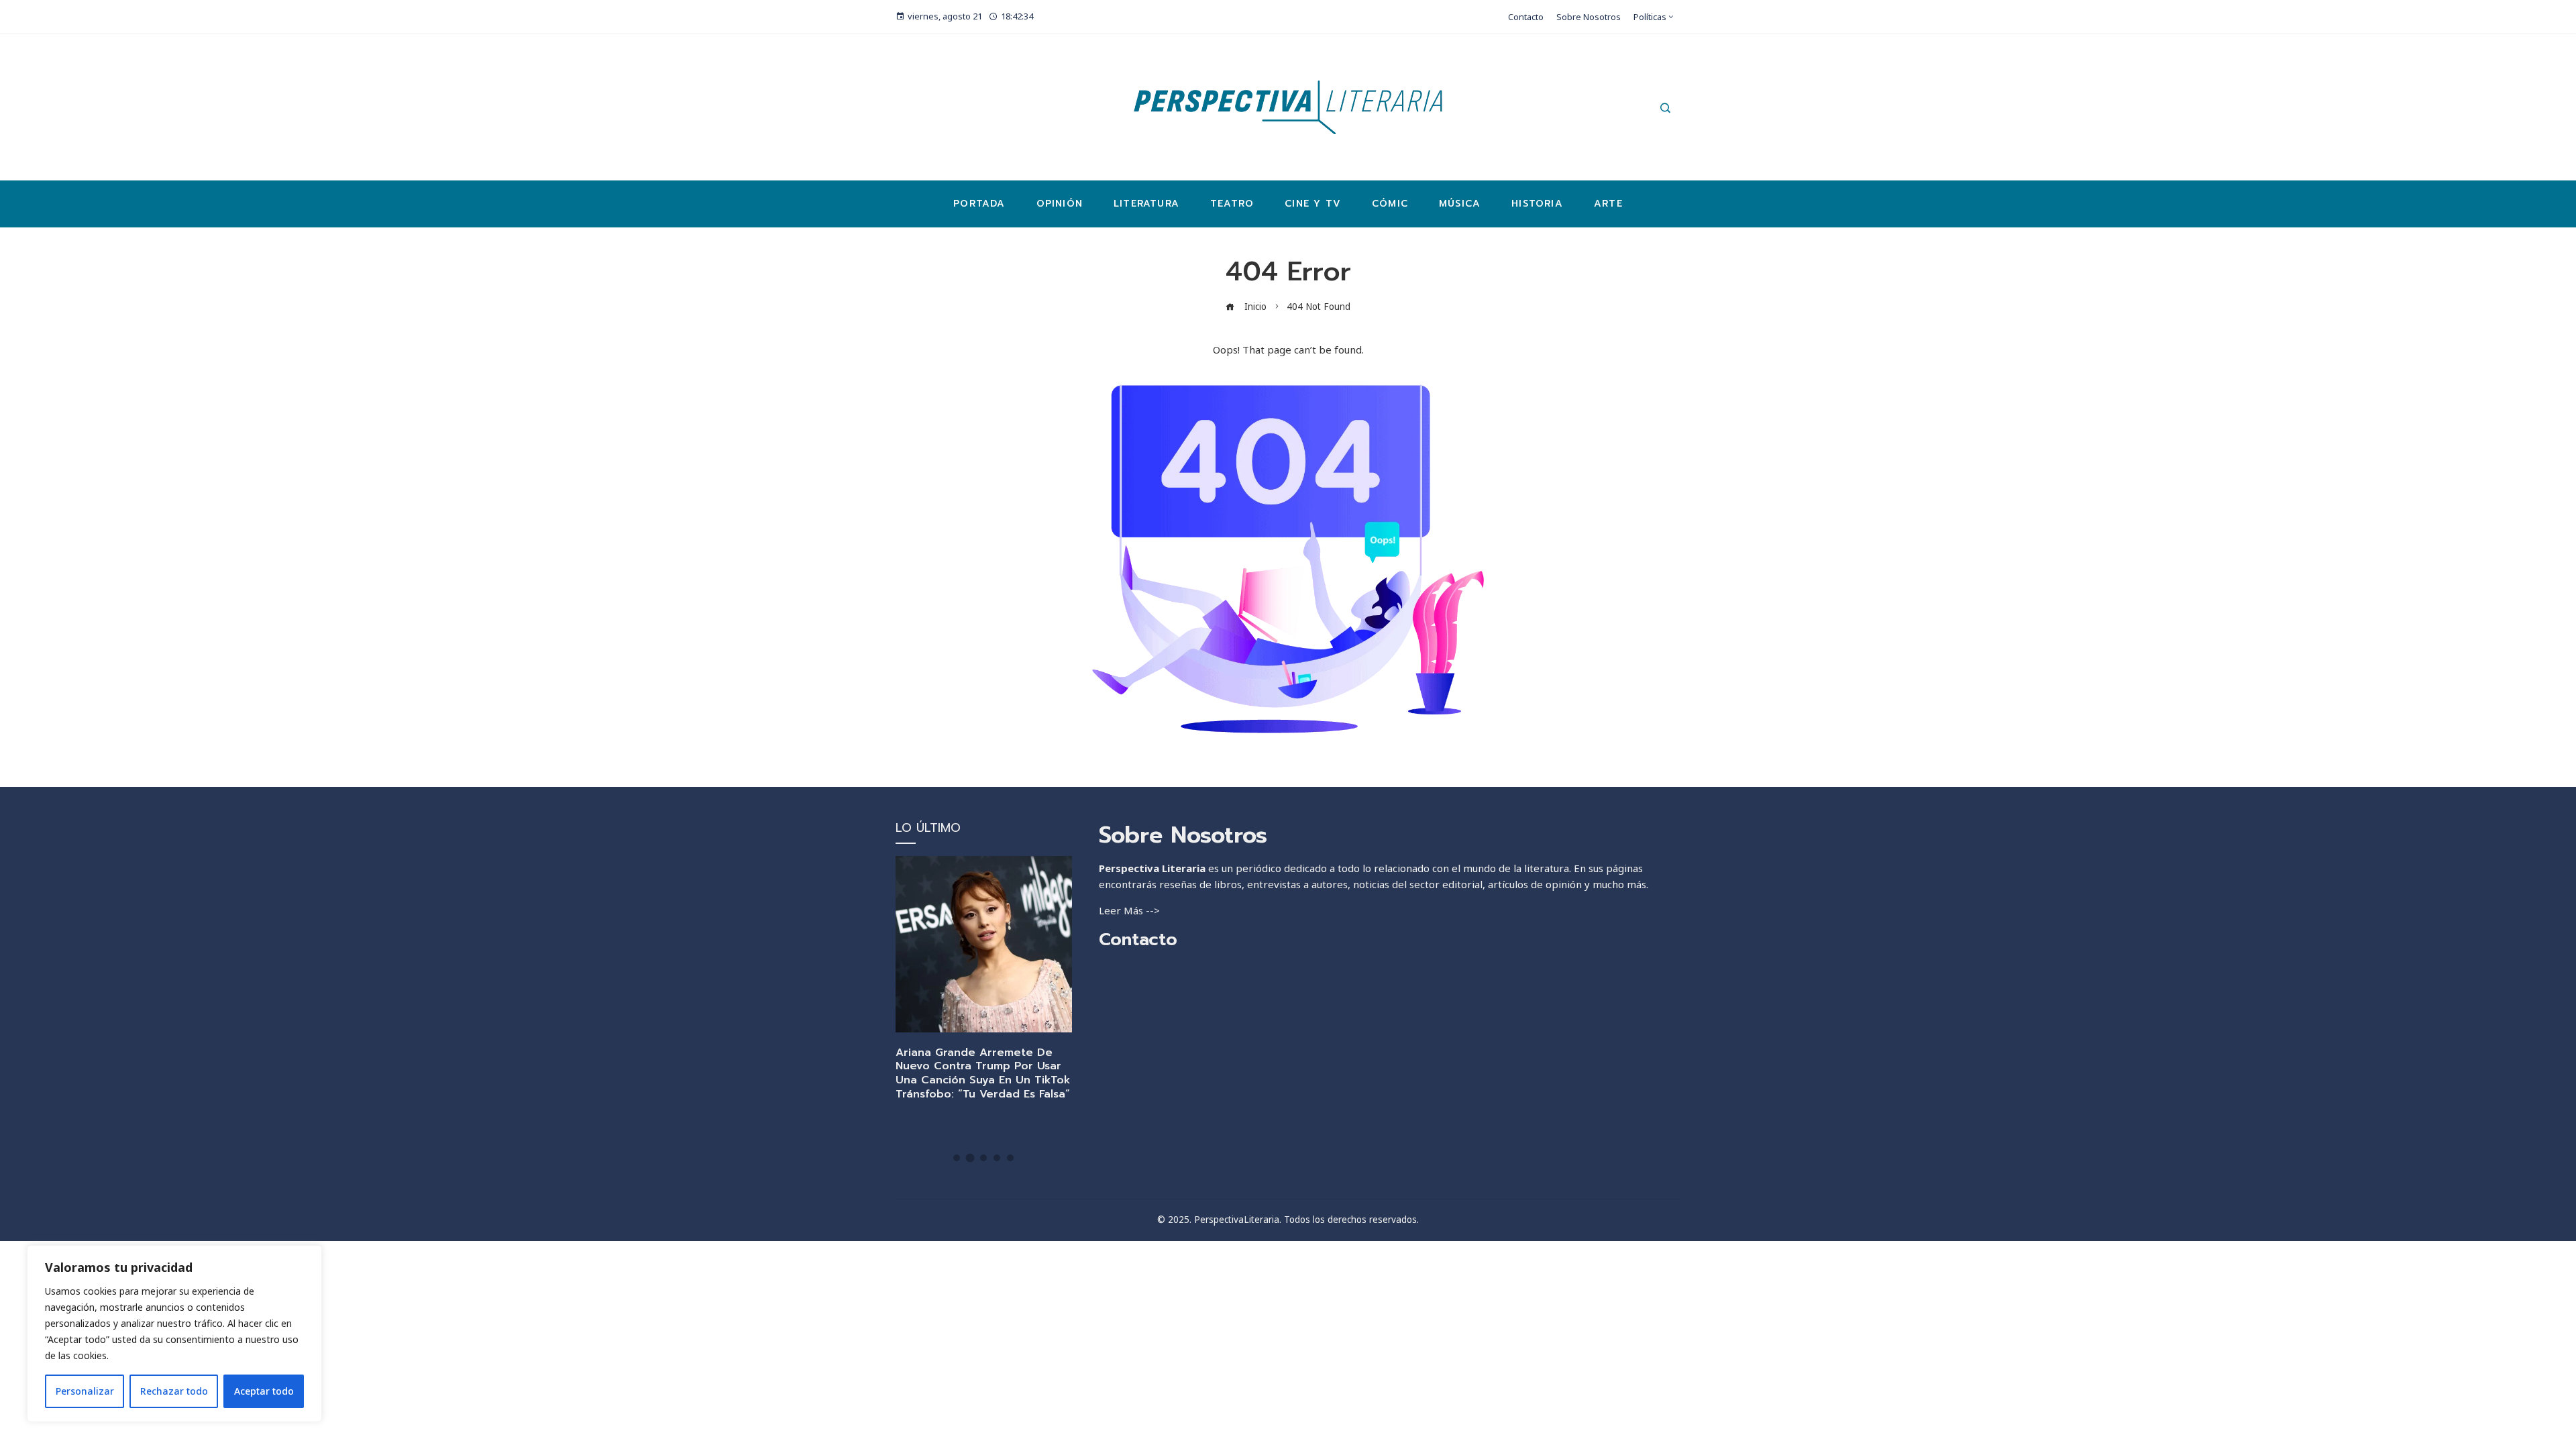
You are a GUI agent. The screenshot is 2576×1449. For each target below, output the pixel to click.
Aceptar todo (264, 1391)
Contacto (1138, 940)
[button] (957, 1158)
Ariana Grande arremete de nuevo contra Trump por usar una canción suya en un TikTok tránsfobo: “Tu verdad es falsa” (983, 1073)
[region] (174, 1334)
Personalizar (85, 1391)
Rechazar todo (174, 1391)
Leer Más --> (1129, 910)
